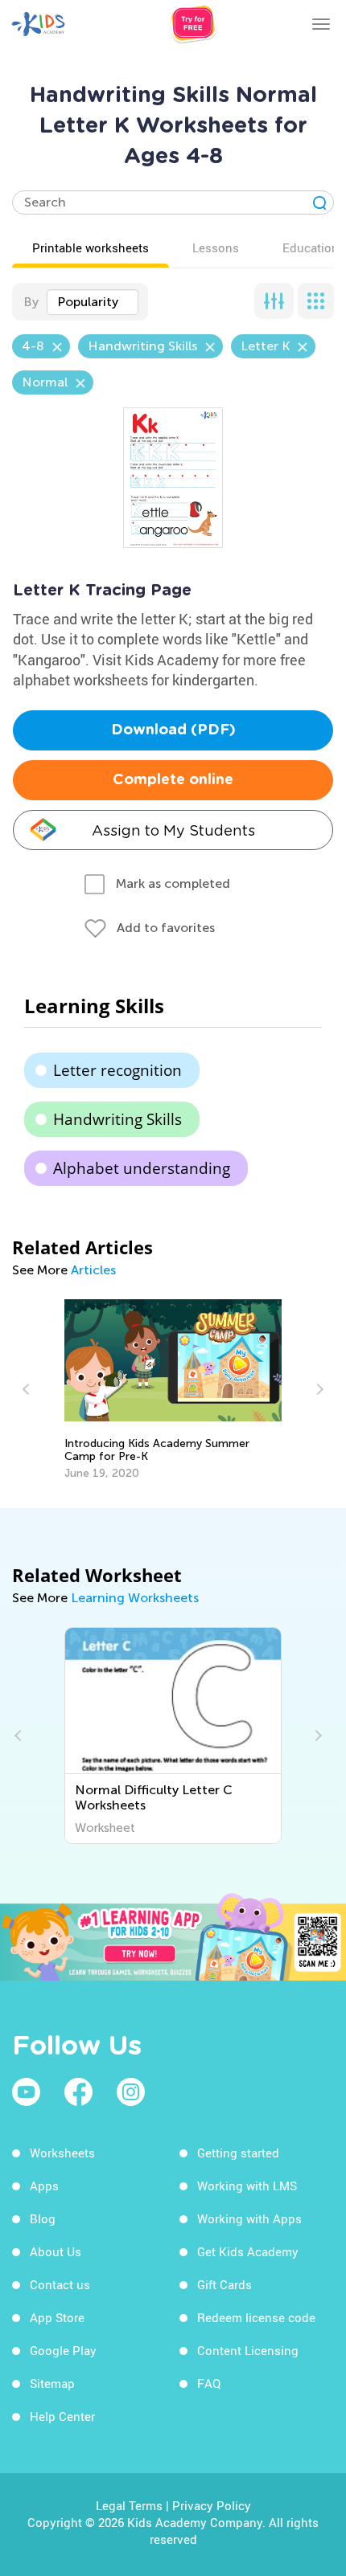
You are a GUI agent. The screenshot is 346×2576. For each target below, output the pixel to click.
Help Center (62, 2416)
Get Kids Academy (248, 2251)
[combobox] (93, 302)
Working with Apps (249, 2218)
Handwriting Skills (117, 1119)
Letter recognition (117, 1070)
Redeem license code (256, 2317)
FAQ (209, 2383)
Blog (43, 2218)
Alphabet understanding (142, 1168)
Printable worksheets (91, 247)
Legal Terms (129, 2505)
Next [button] (318, 1389)
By (31, 302)
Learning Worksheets (135, 1598)
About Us (56, 2251)
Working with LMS (247, 2186)
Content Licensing (248, 2350)
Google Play (63, 2350)
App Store (57, 2317)
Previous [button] (28, 1389)
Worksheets (62, 2153)
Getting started (238, 2153)
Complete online (173, 780)
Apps (44, 2186)
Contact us (60, 2284)
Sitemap (52, 2383)
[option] (173, 1390)
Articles (93, 1270)
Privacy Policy (212, 2505)
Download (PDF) (173, 730)
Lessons (216, 247)
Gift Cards (224, 2284)
